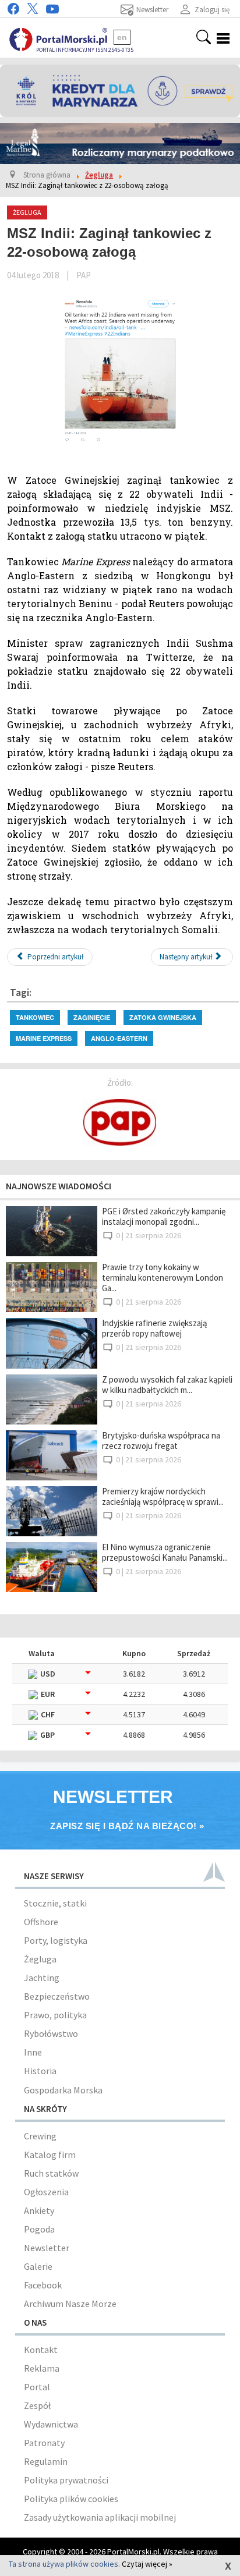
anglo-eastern (119, 1038)
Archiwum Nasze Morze (70, 2304)
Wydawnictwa (51, 2424)
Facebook (43, 2285)
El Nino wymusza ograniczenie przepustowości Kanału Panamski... (165, 1552)
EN (122, 37)
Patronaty (44, 2443)
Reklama (42, 2368)
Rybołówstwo (51, 2033)
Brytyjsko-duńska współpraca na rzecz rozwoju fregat (161, 1441)
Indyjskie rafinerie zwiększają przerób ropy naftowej (155, 1328)
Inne (33, 2052)
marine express (44, 1038)
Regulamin (46, 2461)
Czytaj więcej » (147, 2564)
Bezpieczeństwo (57, 1996)
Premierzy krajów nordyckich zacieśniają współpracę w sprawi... (163, 1496)
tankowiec (35, 1017)
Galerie (38, 2266)
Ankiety (39, 2210)
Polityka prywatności (66, 2480)
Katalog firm (50, 2155)
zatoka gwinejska (163, 1017)
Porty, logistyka (56, 1940)
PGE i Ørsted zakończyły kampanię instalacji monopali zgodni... (164, 1216)
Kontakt (41, 2350)
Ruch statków (51, 2173)
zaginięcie (92, 1017)
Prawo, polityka (55, 2015)
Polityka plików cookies (71, 2499)
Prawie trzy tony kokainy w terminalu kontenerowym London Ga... (163, 1278)
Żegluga (40, 1959)
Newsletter (47, 2248)
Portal (37, 2387)
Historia (40, 2071)
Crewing (40, 2136)
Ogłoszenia (46, 2192)
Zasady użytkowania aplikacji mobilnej (100, 2517)
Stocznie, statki (55, 1903)
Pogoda (39, 2229)
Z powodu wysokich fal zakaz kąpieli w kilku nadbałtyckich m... (167, 1385)
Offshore (41, 1922)
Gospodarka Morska (63, 2090)
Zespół (37, 2405)
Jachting (42, 1978)
